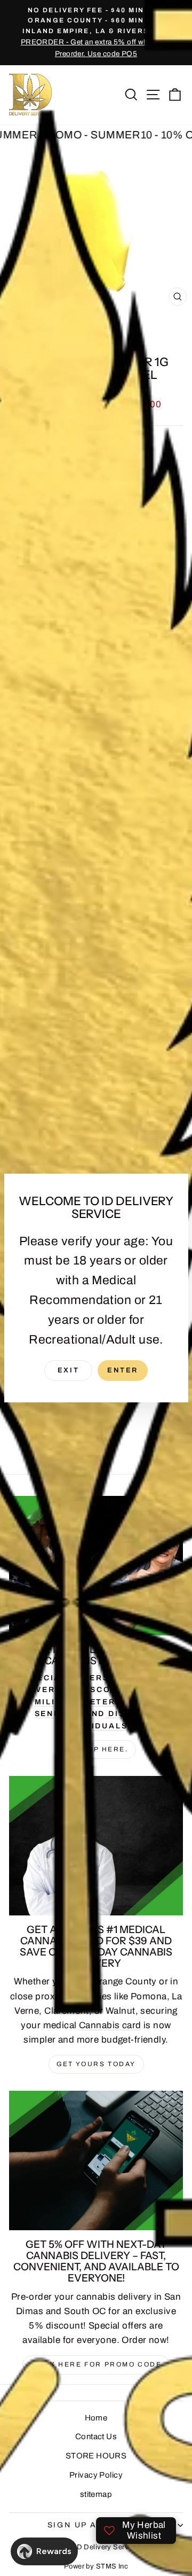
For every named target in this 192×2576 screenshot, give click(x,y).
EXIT (68, 1370)
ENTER (123, 1370)
